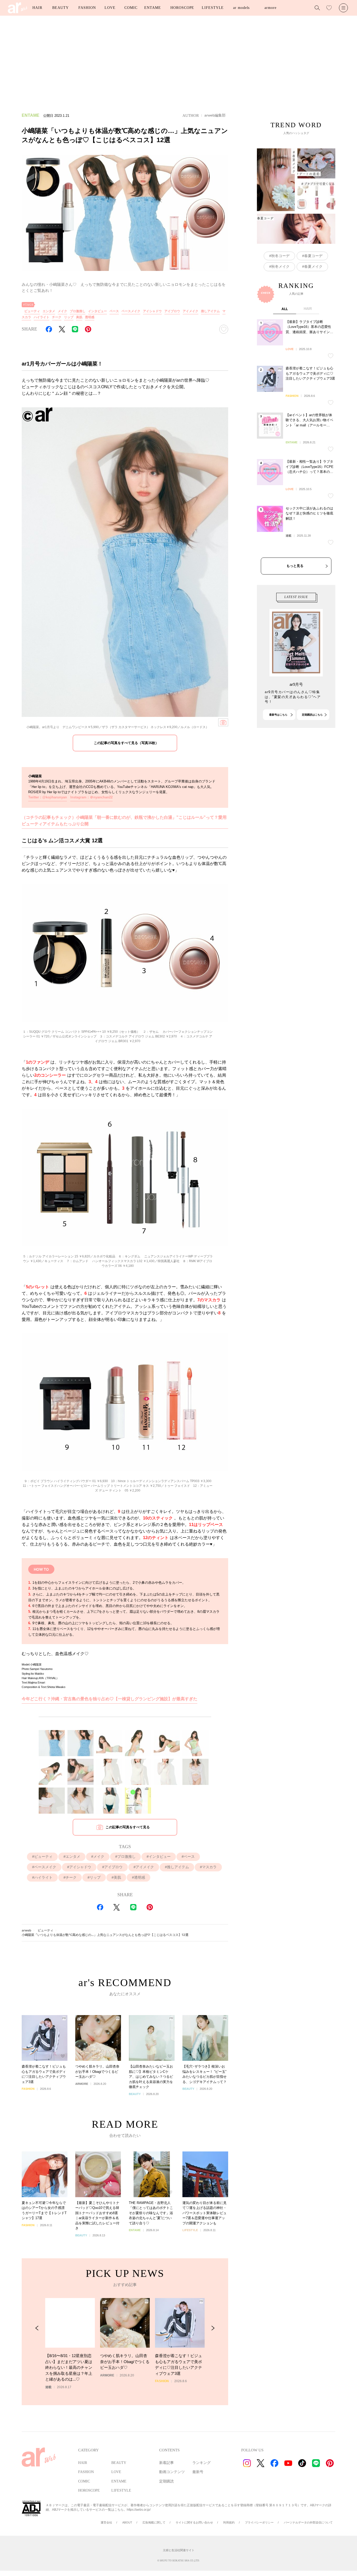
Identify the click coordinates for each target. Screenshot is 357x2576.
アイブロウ (172, 311)
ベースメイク (131, 311)
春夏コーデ (313, 256)
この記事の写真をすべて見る (128, 1827)
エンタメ (49, 311)
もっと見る (295, 566)
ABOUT (127, 2522)
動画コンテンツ (172, 2472)
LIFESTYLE (213, 8)
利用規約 (229, 2522)
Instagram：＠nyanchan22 (91, 797)
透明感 (90, 317)
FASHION (87, 8)
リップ (69, 317)
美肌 (79, 317)
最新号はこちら (278, 715)
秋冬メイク (280, 266)
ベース (114, 311)
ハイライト (42, 317)
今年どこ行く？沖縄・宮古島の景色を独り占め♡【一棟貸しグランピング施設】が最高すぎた (110, 1699)
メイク (62, 311)
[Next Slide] (213, 2328)
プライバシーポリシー (259, 2522)
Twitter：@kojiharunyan (48, 797)
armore (270, 8)
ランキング (201, 2463)
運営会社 (106, 2522)
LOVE (110, 8)
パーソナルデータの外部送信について (308, 2522)
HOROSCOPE (182, 8)
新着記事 (166, 2463)
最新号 (198, 2472)
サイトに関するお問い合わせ (194, 2522)
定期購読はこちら (312, 715)
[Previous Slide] (37, 2328)
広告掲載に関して (154, 2522)
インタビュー (97, 311)
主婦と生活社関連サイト (179, 2550)
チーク (57, 317)
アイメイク (191, 311)
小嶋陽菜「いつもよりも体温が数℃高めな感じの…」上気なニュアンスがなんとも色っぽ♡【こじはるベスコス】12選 (105, 1935)
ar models (241, 8)
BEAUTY (60, 8)
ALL (285, 309)
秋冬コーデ (280, 256)
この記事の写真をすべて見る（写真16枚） (126, 743)
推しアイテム (210, 311)
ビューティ (32, 311)
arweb (27, 1930)
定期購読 (166, 2481)
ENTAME (152, 8)
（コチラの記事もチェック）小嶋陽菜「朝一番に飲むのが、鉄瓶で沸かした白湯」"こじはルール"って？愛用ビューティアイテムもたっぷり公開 (124, 821)
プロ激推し (78, 311)
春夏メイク (313, 266)
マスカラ (209, 1867)
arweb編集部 (215, 115)
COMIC (131, 8)
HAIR (37, 8)
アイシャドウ (152, 311)
